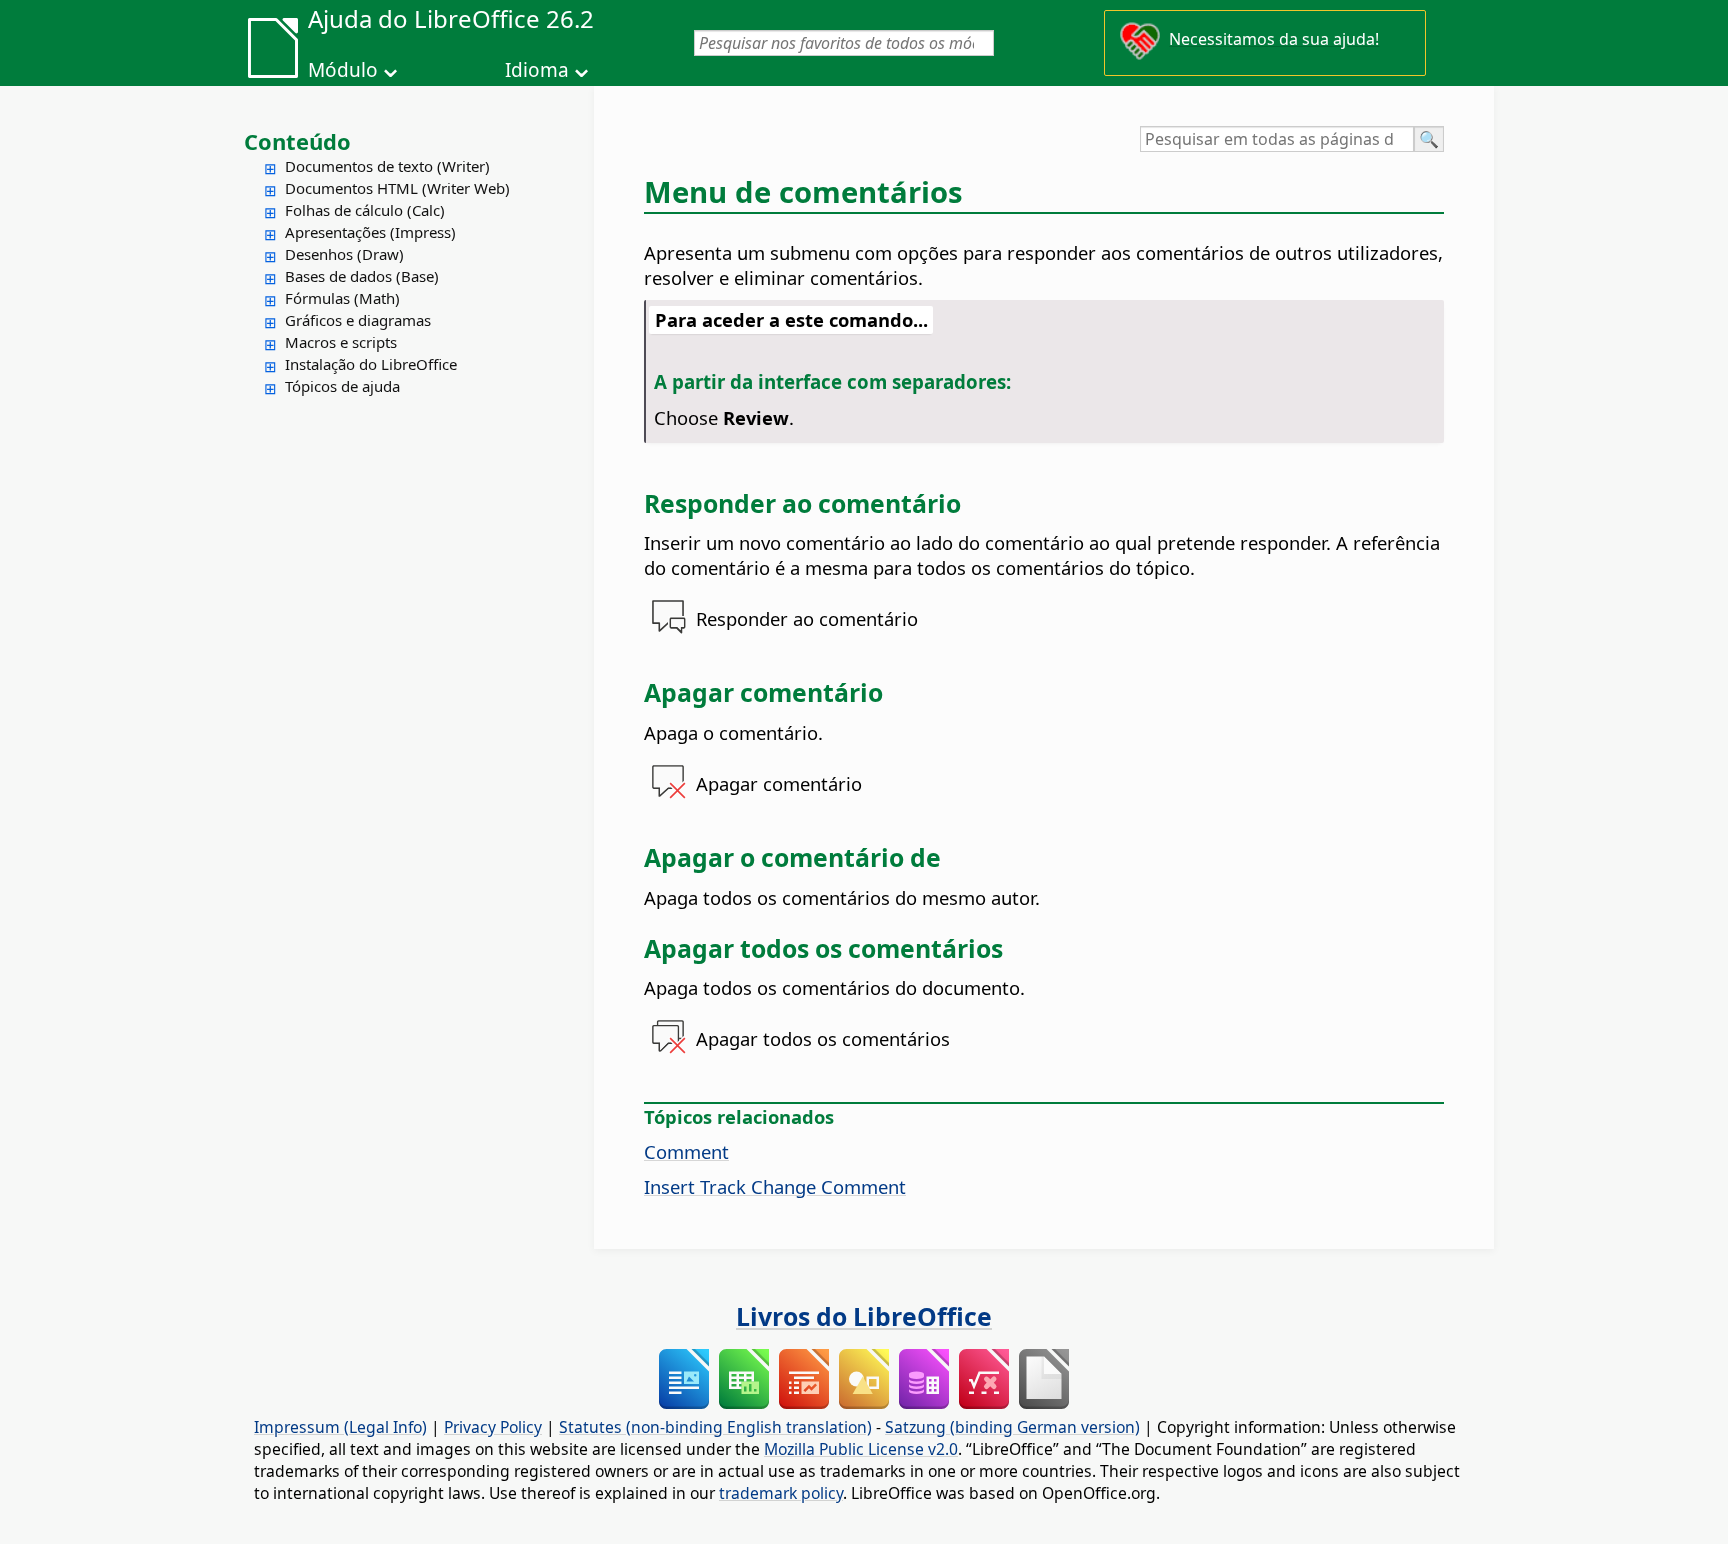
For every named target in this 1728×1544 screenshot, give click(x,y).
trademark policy (781, 1493)
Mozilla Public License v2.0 (861, 1449)
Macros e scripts (341, 342)
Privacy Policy (493, 1427)
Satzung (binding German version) (1012, 1427)
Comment (686, 1151)
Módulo (343, 70)
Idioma (537, 70)
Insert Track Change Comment (775, 1186)
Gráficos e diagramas (358, 320)
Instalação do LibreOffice (371, 364)
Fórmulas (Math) (342, 298)
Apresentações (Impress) (370, 232)
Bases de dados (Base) (362, 276)
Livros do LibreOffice (864, 1316)
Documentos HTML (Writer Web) (397, 188)
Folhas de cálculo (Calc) (365, 210)
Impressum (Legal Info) (340, 1427)
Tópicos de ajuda (342, 386)
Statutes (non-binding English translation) (715, 1427)
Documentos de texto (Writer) (387, 166)
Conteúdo (297, 141)
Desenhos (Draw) (344, 254)
